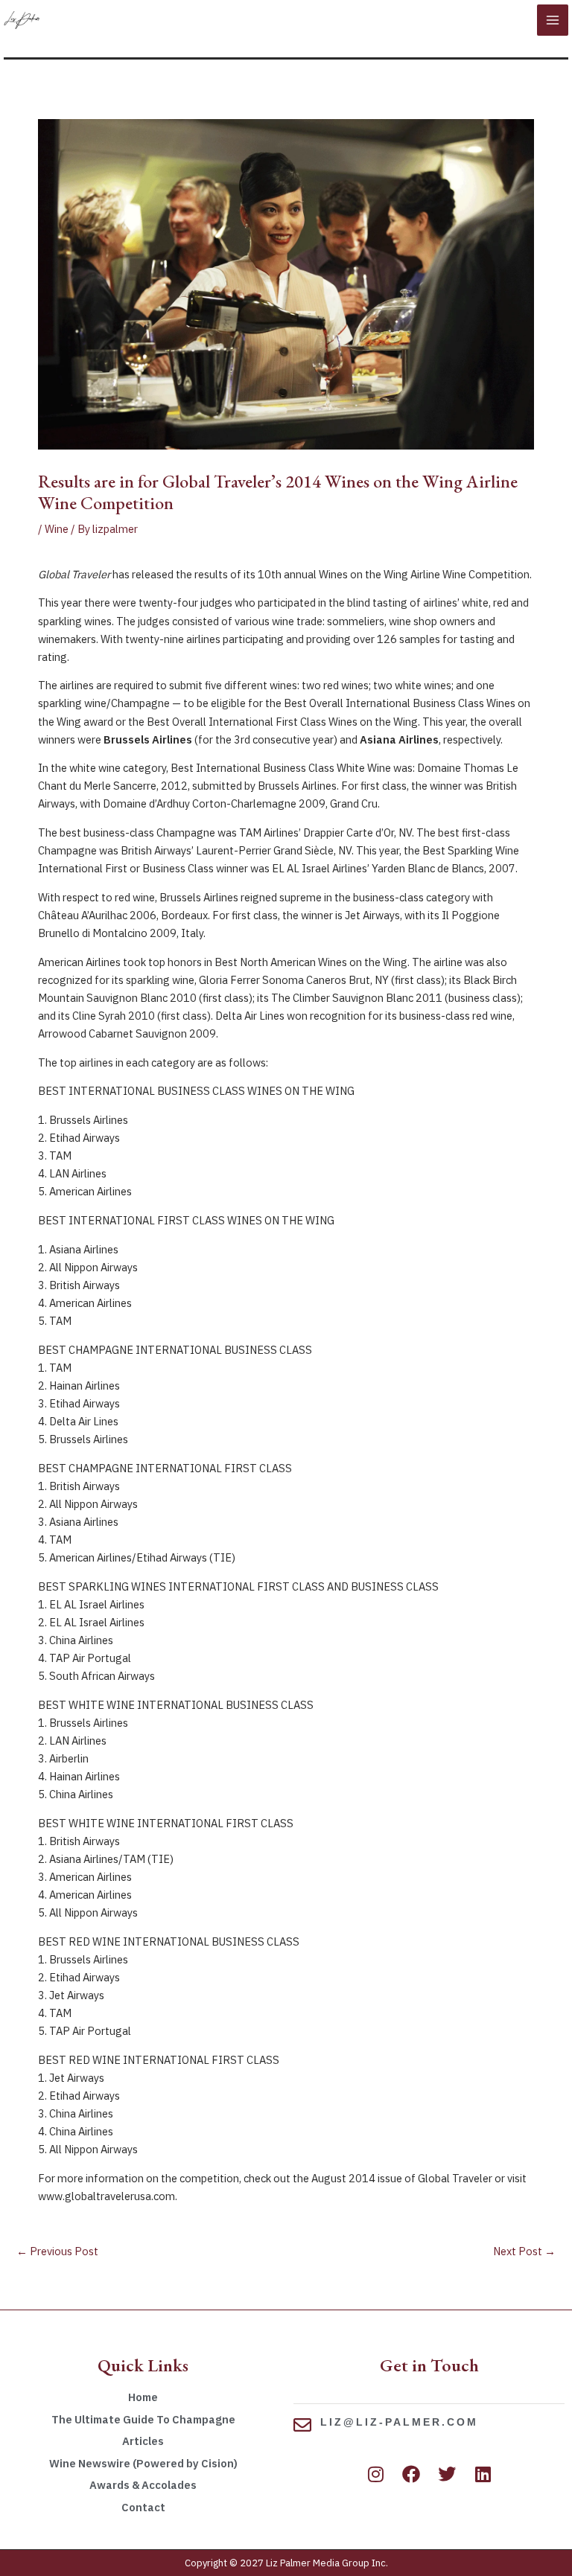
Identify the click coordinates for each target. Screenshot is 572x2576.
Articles (143, 2441)
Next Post (524, 2251)
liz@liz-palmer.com (399, 2422)
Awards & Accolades (143, 2485)
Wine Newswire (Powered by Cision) (143, 2463)
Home (143, 2397)
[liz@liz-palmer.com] (302, 2425)
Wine (57, 529)
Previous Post (57, 2251)
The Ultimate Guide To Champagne (143, 2419)
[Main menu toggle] (553, 20)
